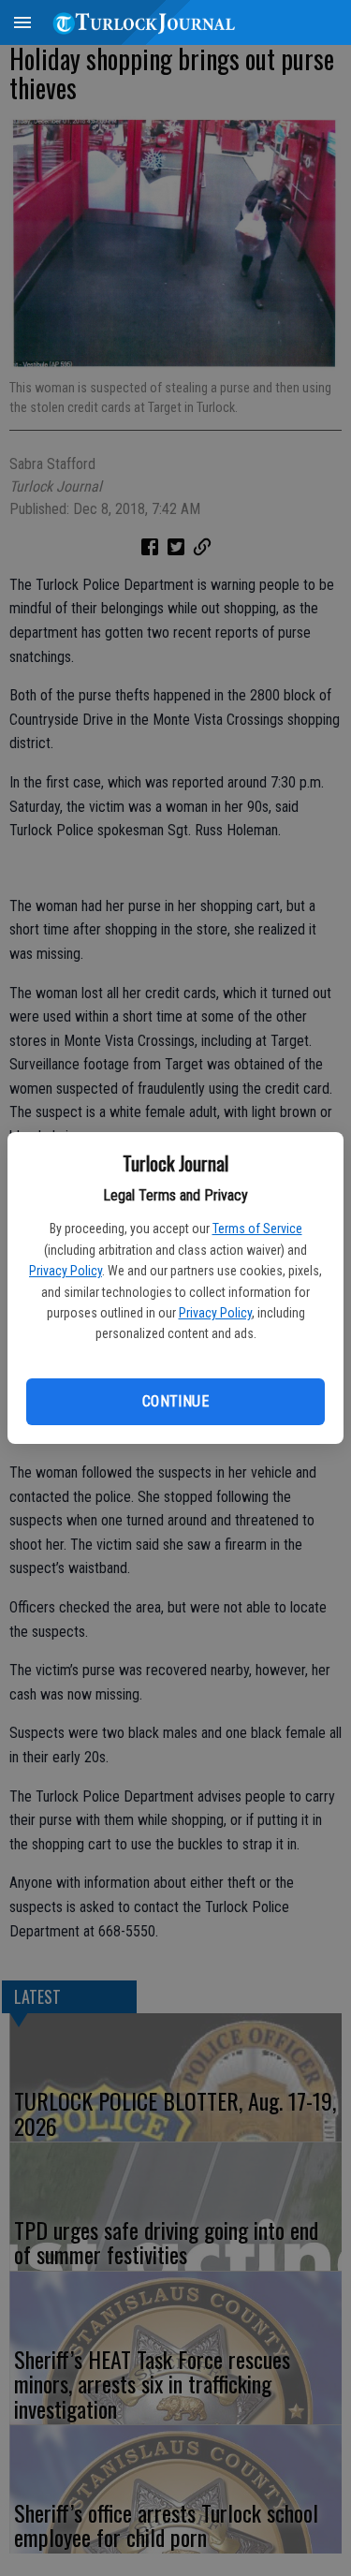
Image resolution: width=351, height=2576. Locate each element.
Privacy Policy (66, 1271)
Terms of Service (257, 1229)
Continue (175, 1401)
